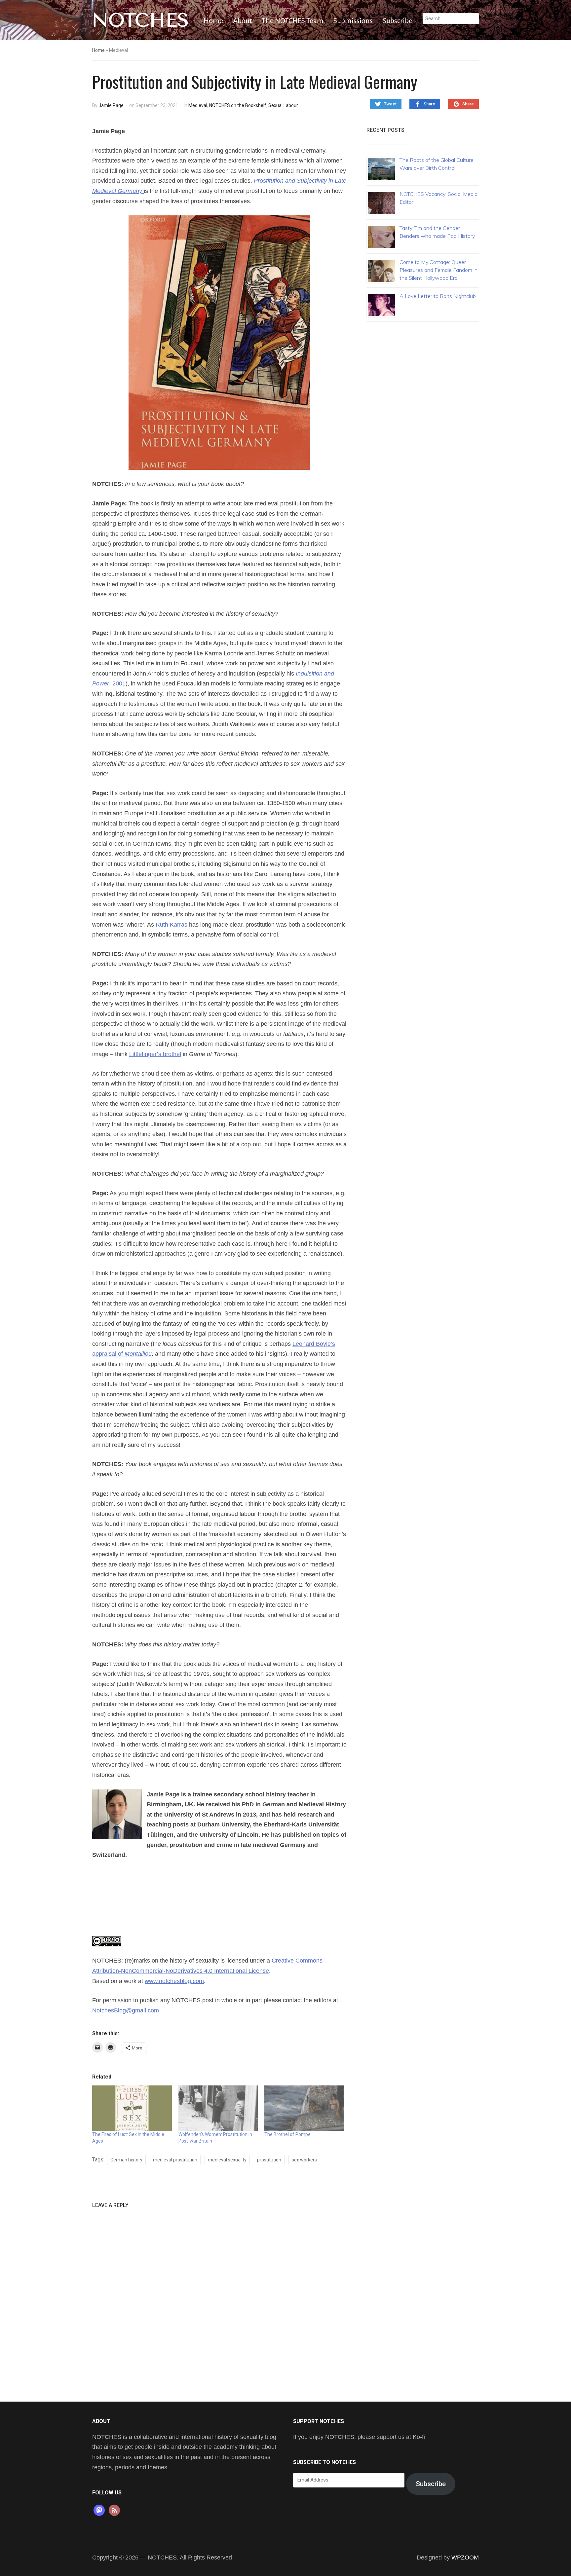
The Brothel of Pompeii (288, 2134)
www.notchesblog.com (174, 1981)
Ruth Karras (171, 925)
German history (126, 2160)
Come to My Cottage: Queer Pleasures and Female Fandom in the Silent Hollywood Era (438, 270)
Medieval (198, 105)
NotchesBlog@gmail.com (126, 2010)
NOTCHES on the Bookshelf (238, 105)
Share (429, 104)
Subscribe (398, 21)
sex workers (304, 2160)
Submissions (353, 21)
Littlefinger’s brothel (155, 1054)
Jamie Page (111, 105)
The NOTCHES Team (293, 21)
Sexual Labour (283, 105)
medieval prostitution (175, 2160)
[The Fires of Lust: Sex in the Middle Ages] (132, 2108)
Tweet (390, 104)
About (242, 21)
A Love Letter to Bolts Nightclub (438, 296)
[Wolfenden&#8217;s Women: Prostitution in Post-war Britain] (218, 2108)
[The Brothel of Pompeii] (304, 2108)
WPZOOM (465, 2558)
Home (213, 21)
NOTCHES (141, 20)
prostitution (269, 2160)
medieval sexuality (227, 2160)
